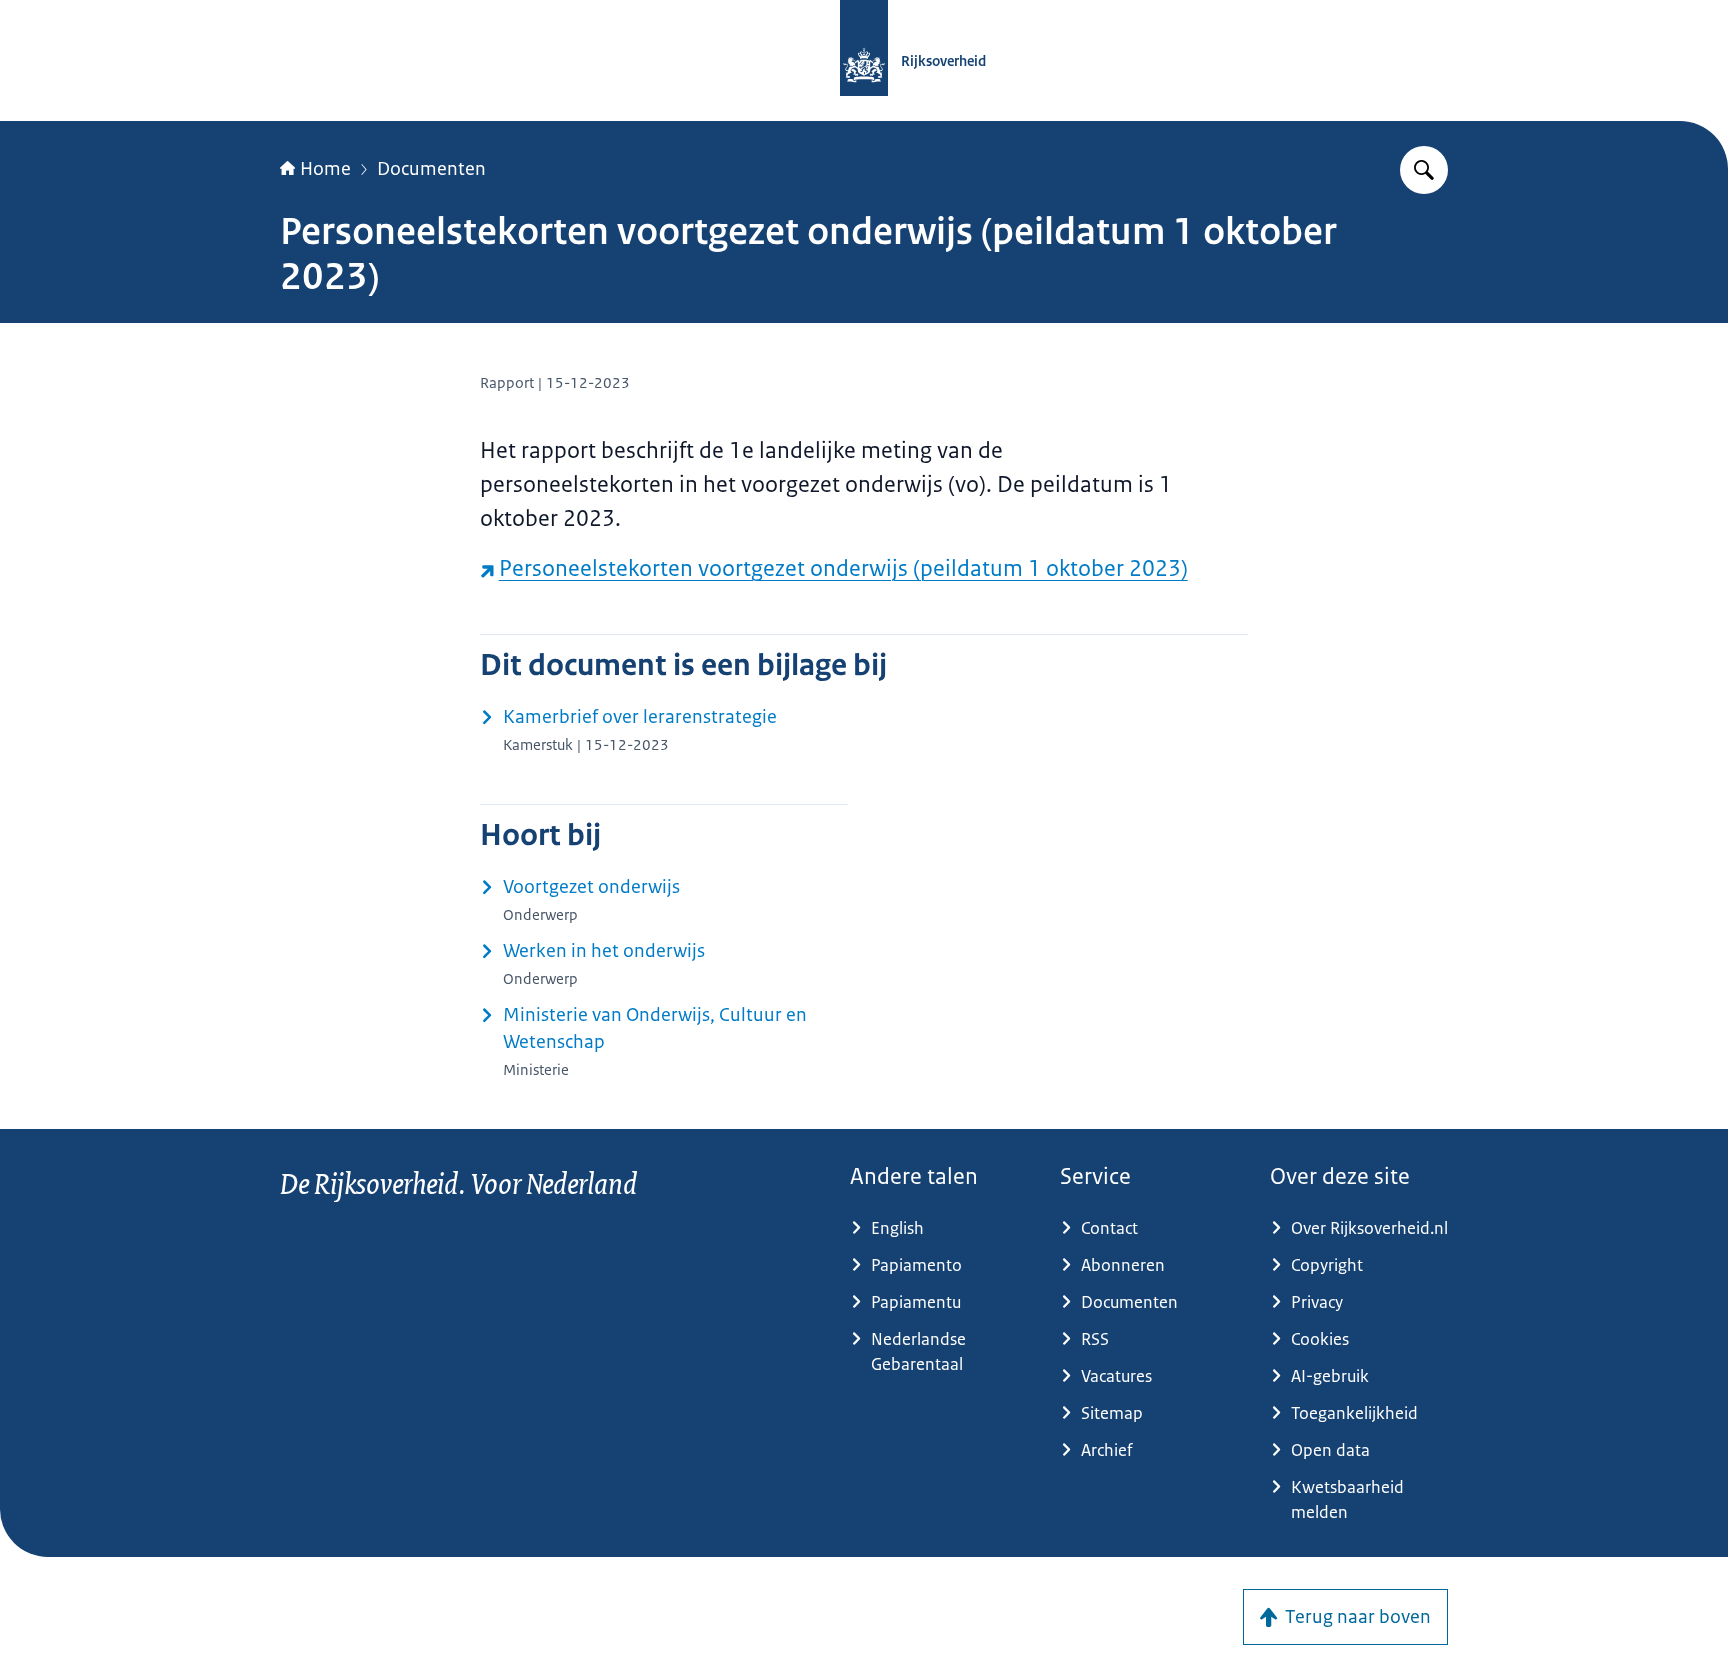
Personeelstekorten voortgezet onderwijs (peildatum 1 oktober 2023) (843, 568)
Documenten (431, 169)
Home (325, 169)
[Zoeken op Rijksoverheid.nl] (1424, 170)
